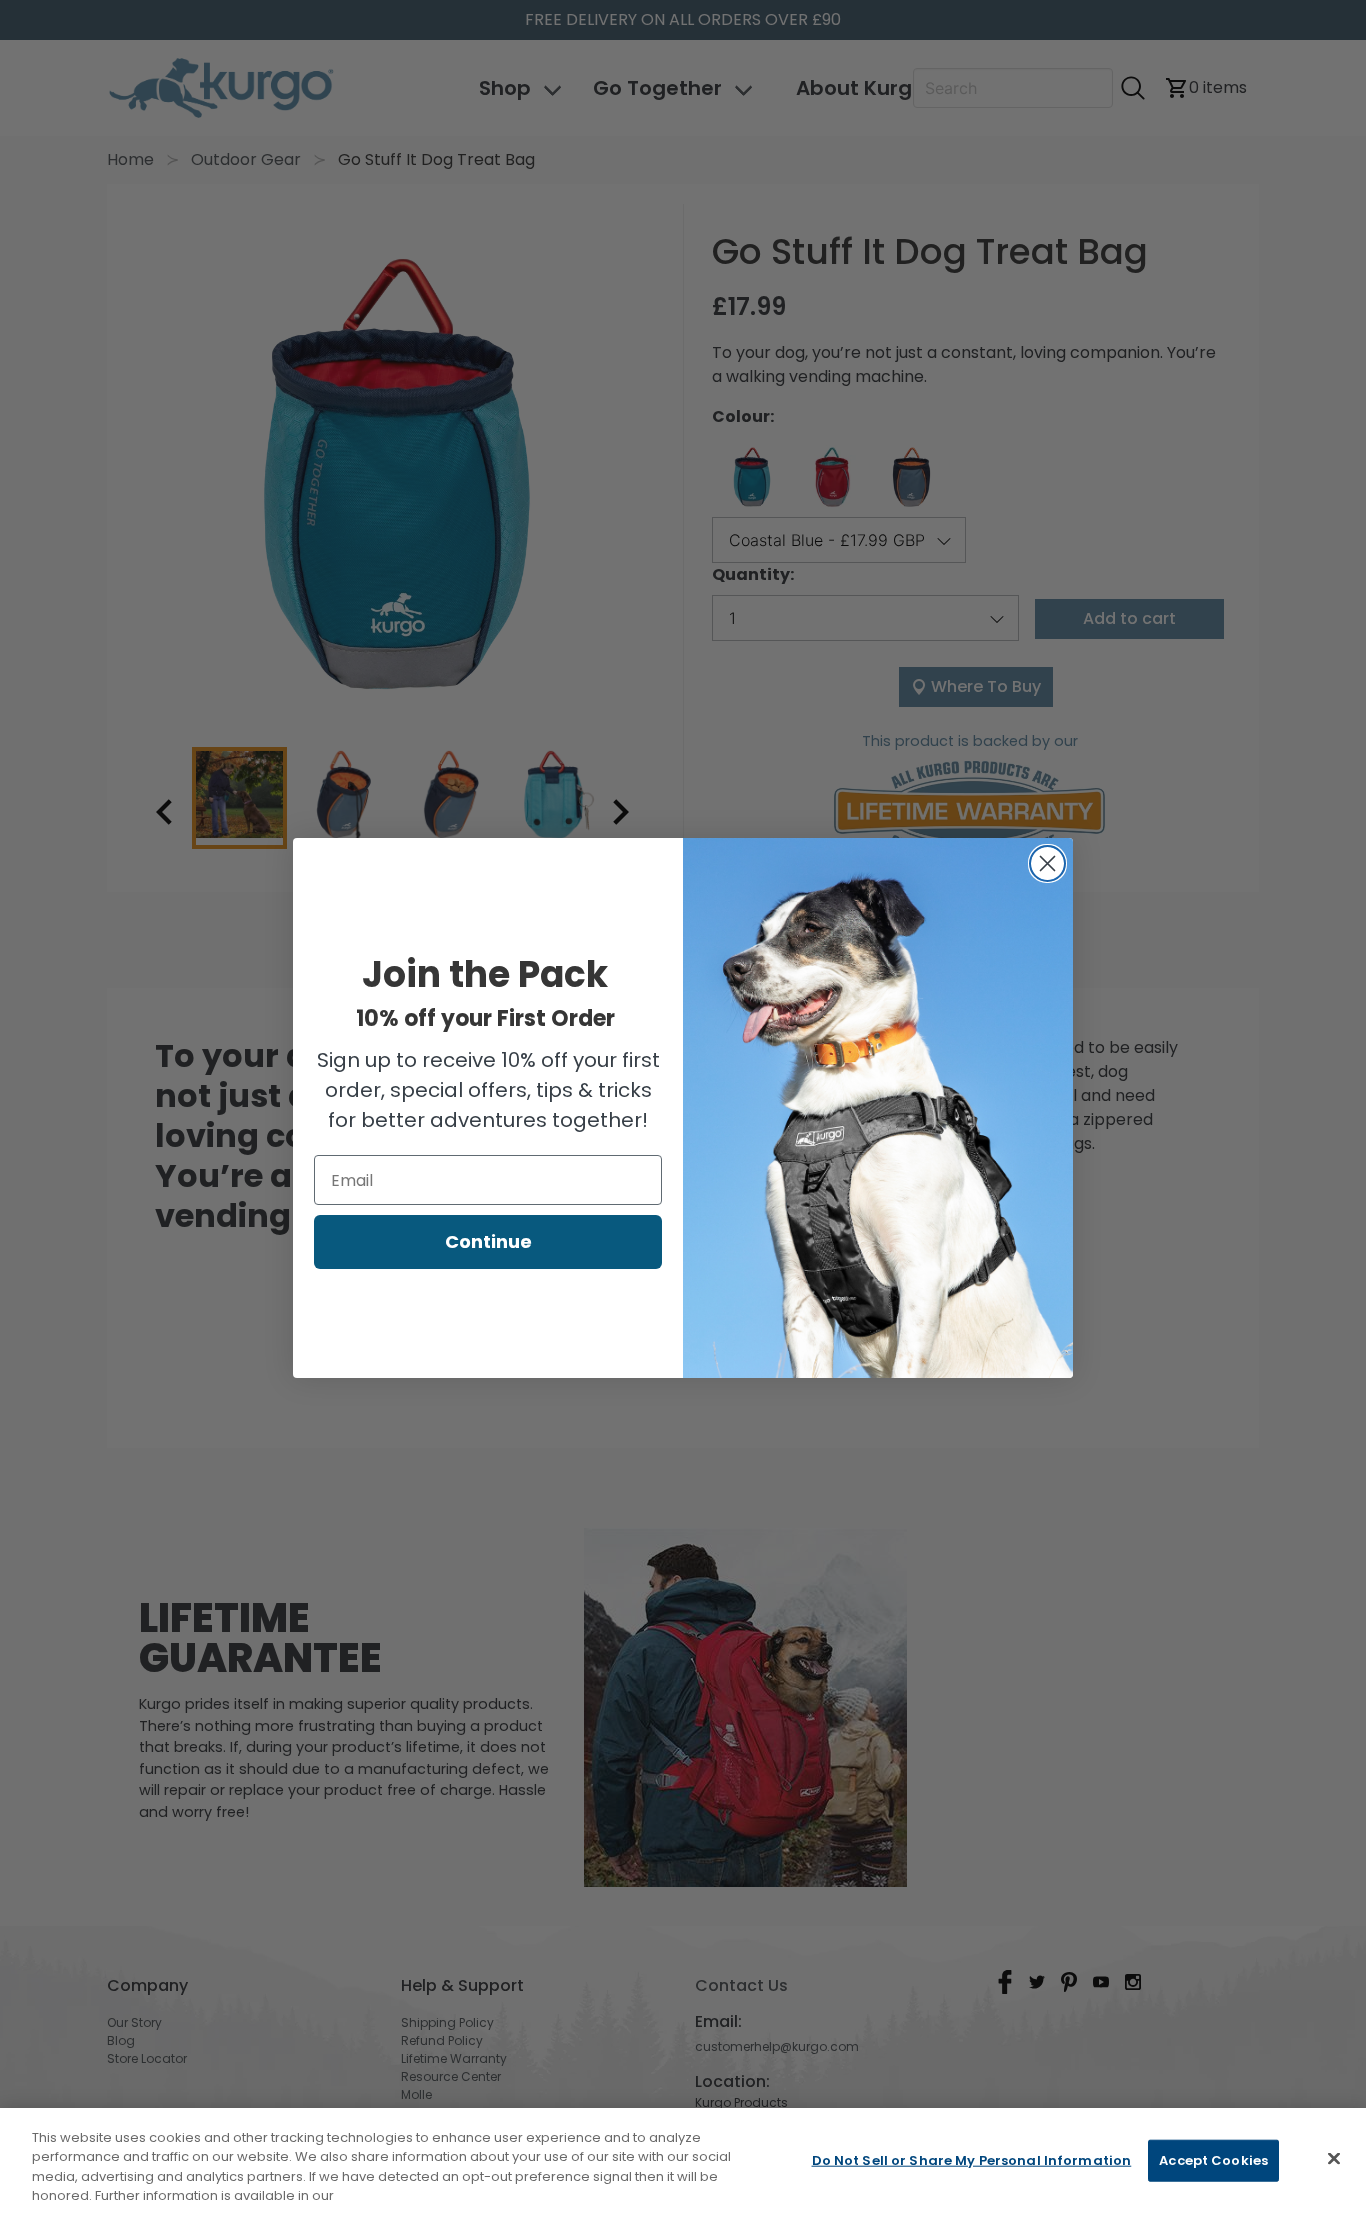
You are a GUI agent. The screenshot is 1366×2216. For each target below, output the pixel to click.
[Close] (1334, 2158)
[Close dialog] (1047, 863)
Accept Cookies (1213, 2160)
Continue (488, 1241)
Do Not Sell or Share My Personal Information (972, 2160)
